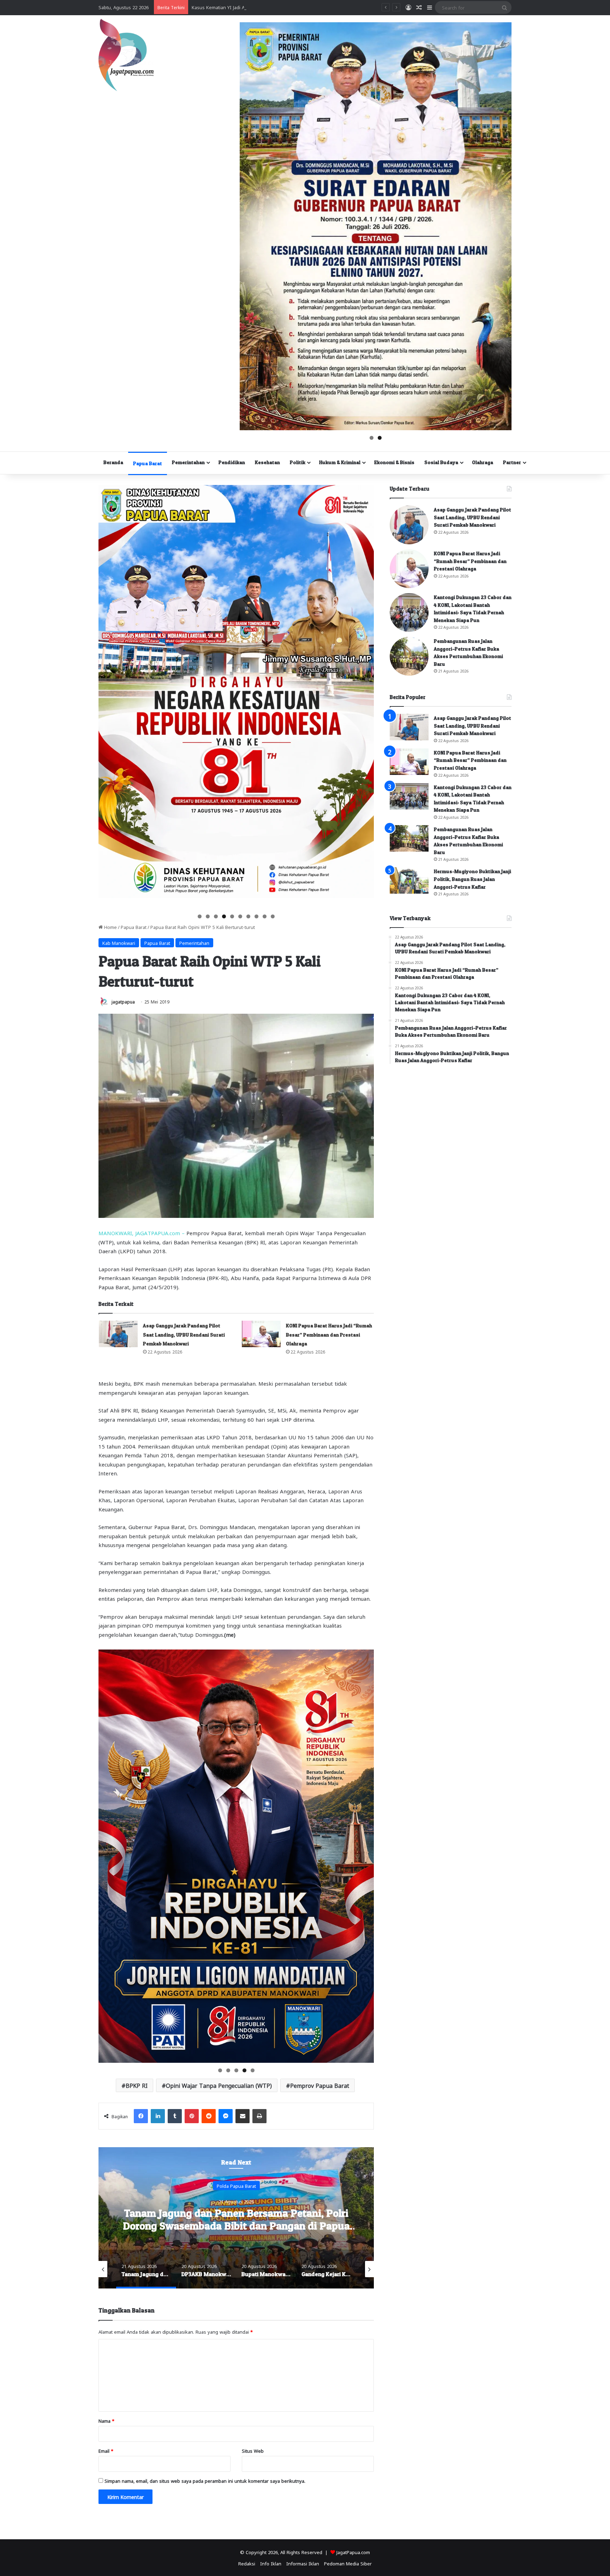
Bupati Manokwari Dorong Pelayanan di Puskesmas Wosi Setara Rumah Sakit (353, 2219)
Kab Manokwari (119, 943)
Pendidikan (232, 462)
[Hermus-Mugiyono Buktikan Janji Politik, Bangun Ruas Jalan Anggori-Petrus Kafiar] (409, 880)
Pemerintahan (188, 462)
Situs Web (253, 2450)
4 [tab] (224, 916)
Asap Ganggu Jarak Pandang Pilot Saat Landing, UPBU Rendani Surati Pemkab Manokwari (184, 1334)
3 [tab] (216, 916)
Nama (106, 2420)
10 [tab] (273, 916)
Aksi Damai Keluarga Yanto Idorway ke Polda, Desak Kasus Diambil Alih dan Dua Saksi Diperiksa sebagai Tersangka (316, 7)
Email (106, 2450)
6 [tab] (240, 916)
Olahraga (483, 462)
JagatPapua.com (353, 2552)
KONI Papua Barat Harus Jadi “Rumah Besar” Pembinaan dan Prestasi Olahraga (329, 1334)
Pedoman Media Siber (348, 2563)
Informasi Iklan (303, 2563)
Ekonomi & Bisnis (394, 462)
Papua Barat (148, 463)
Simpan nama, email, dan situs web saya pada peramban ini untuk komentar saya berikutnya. (205, 2480)
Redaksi (247, 2563)
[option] (353, 2218)
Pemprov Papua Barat (320, 2085)
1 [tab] (372, 438)
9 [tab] (265, 916)
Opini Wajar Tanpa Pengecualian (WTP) (219, 2085)
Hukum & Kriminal (340, 462)
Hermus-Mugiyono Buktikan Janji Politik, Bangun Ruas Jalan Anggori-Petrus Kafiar (473, 879)
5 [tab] (232, 916)
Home (110, 927)
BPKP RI (137, 2085)
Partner (512, 462)
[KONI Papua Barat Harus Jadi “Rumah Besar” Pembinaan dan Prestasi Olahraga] (261, 1334)
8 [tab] (256, 916)
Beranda (113, 462)
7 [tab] (248, 916)
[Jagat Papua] (126, 55)
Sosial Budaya (441, 462)
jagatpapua (123, 1001)
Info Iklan (271, 2563)
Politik (298, 462)
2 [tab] (380, 438)
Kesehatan (267, 462)
